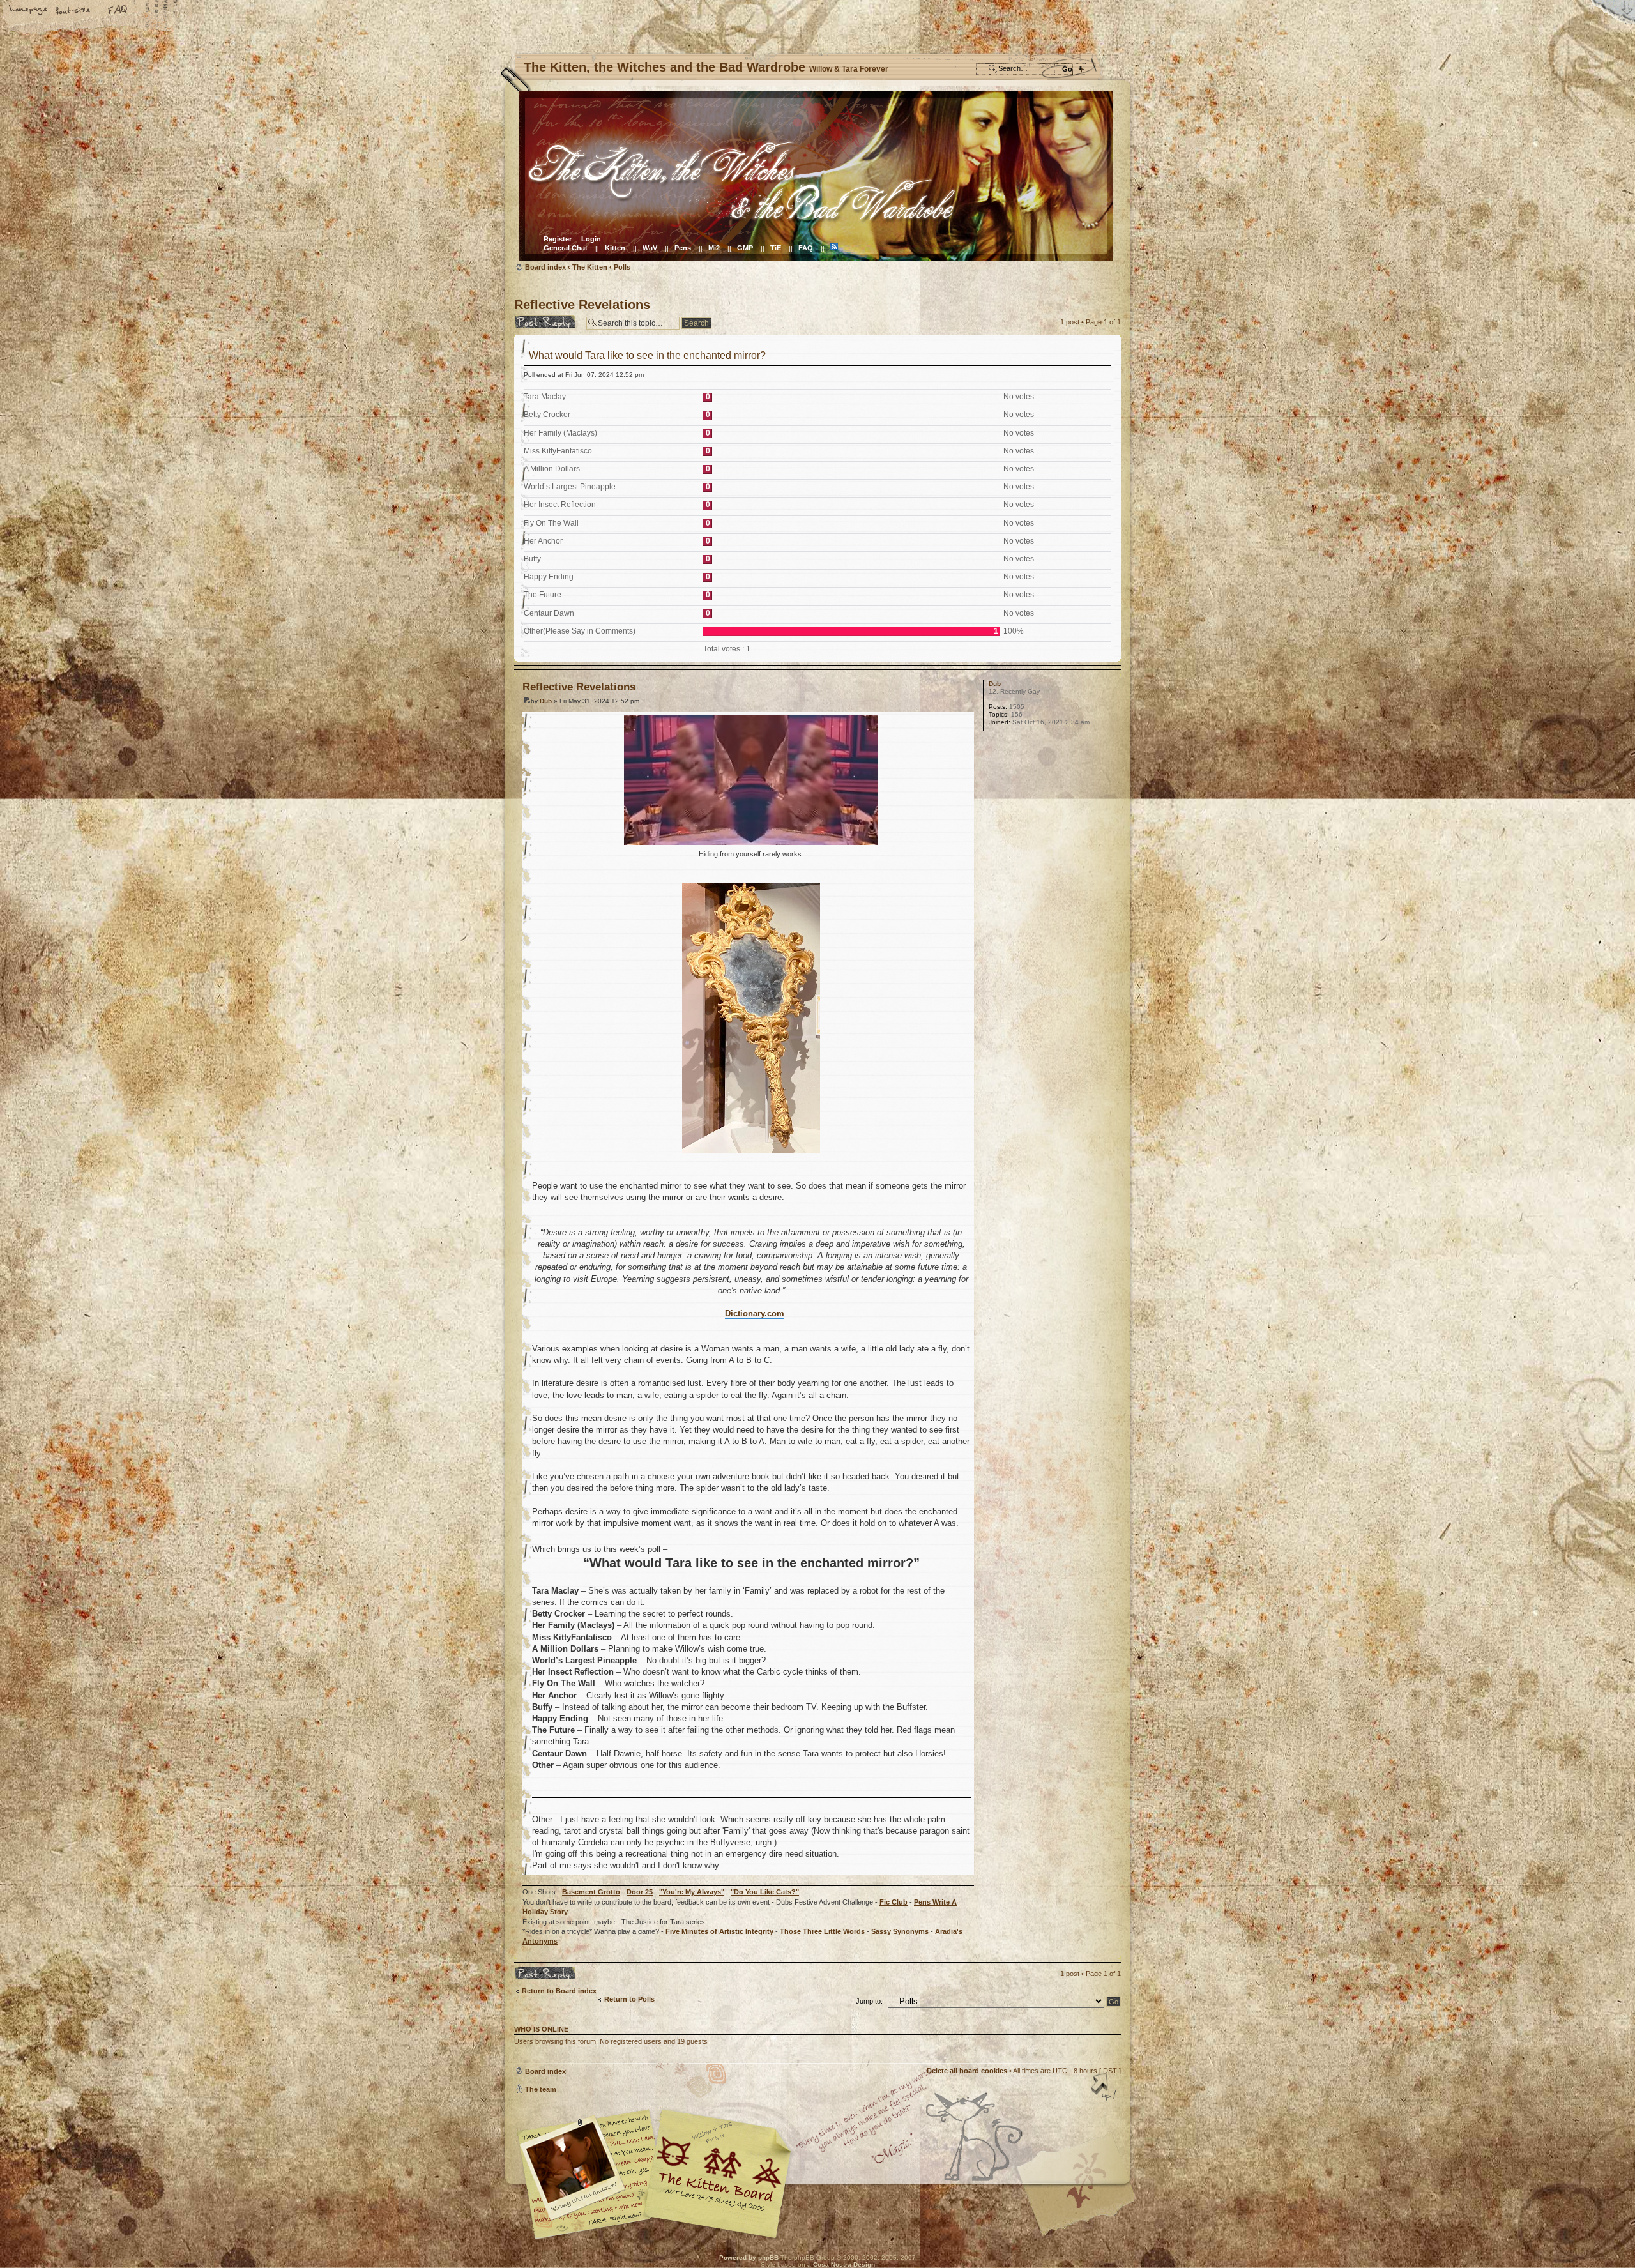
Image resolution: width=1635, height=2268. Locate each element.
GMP (745, 248)
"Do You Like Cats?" (765, 1892)
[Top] (1105, 2088)
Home (29, 11)
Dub (546, 701)
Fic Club (894, 1902)
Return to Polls (629, 1999)
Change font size (73, 11)
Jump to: (869, 2001)
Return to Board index (559, 1991)
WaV (650, 248)
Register (558, 239)
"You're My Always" (692, 1892)
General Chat (566, 248)
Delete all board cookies (967, 2071)
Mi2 (714, 248)
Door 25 (640, 1892)
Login (591, 239)
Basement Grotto (591, 1892)
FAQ (118, 11)
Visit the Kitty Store (1083, 2202)
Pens (683, 248)
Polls (622, 267)
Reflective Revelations (582, 305)
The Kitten (590, 267)
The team (541, 2089)
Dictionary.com (755, 1313)
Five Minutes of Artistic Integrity (719, 1931)
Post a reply (534, 319)
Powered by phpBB (749, 2257)
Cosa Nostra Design (844, 2264)
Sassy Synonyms (900, 1931)
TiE (776, 248)
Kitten (615, 248)
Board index (816, 176)
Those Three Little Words (822, 1931)
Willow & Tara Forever (719, 2169)
